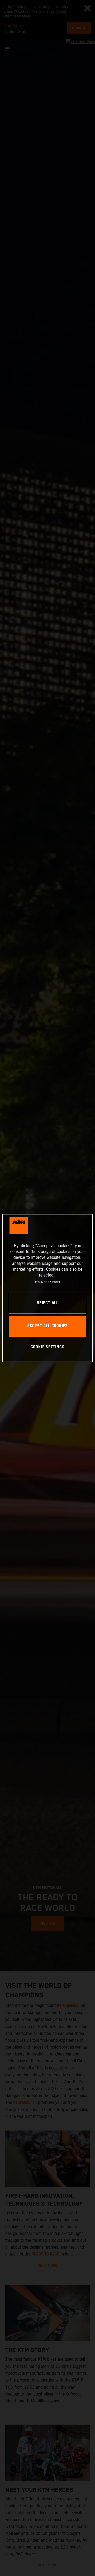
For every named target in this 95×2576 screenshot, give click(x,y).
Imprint (56, 1282)
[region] (47, 1288)
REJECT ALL (47, 1303)
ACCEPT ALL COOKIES (47, 1326)
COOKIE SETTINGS (48, 1347)
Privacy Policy (43, 1282)
